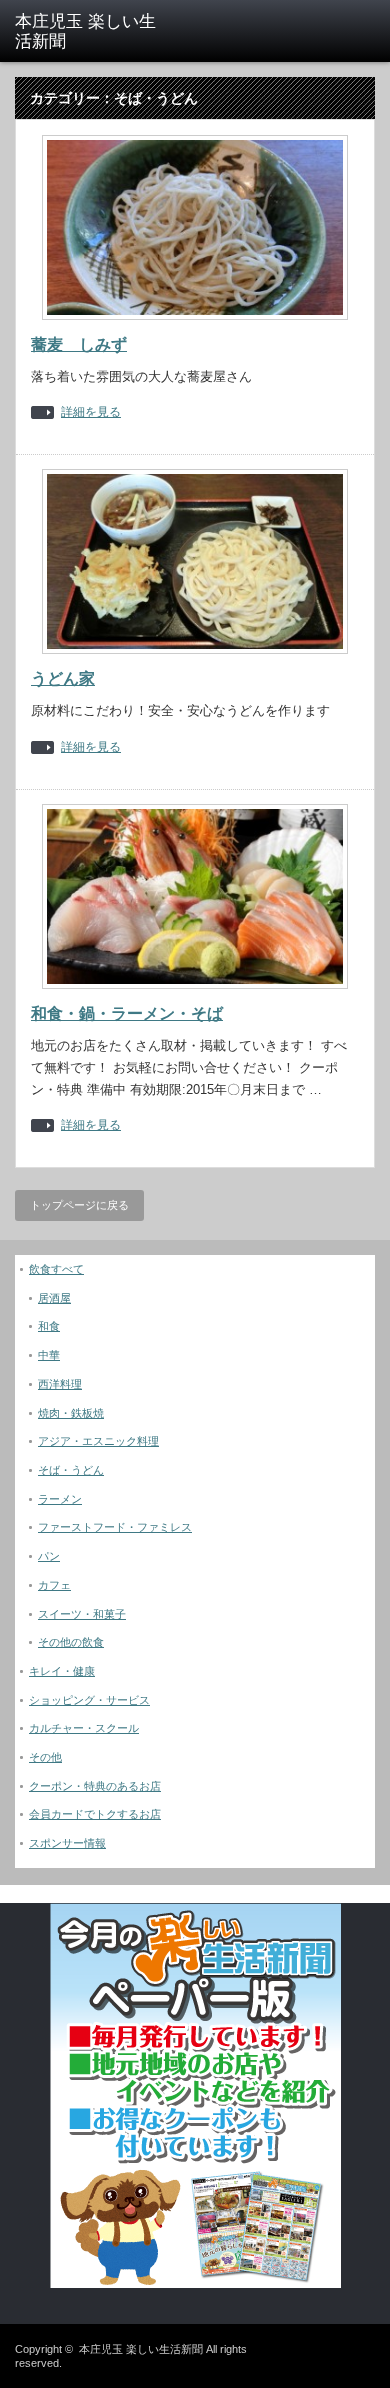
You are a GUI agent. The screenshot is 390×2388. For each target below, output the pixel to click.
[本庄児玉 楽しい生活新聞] (93, 32)
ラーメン (60, 1499)
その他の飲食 (71, 1642)
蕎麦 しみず (79, 344)
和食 (49, 1326)
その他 (45, 1757)
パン (49, 1556)
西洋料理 (60, 1384)
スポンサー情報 (67, 1843)
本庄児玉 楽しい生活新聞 (141, 2349)
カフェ (54, 1585)
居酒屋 (54, 1298)
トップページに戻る (79, 1205)
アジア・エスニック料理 (98, 1441)
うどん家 (63, 678)
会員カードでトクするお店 (95, 1814)
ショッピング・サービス (89, 1700)
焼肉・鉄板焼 (71, 1413)
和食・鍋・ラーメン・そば (127, 1013)
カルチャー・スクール (84, 1728)
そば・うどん (71, 1470)
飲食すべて (56, 1269)
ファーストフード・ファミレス (115, 1527)
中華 (49, 1355)
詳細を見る (91, 412)
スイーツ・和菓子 (82, 1614)
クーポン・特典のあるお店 (95, 1786)
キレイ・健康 (62, 1671)
